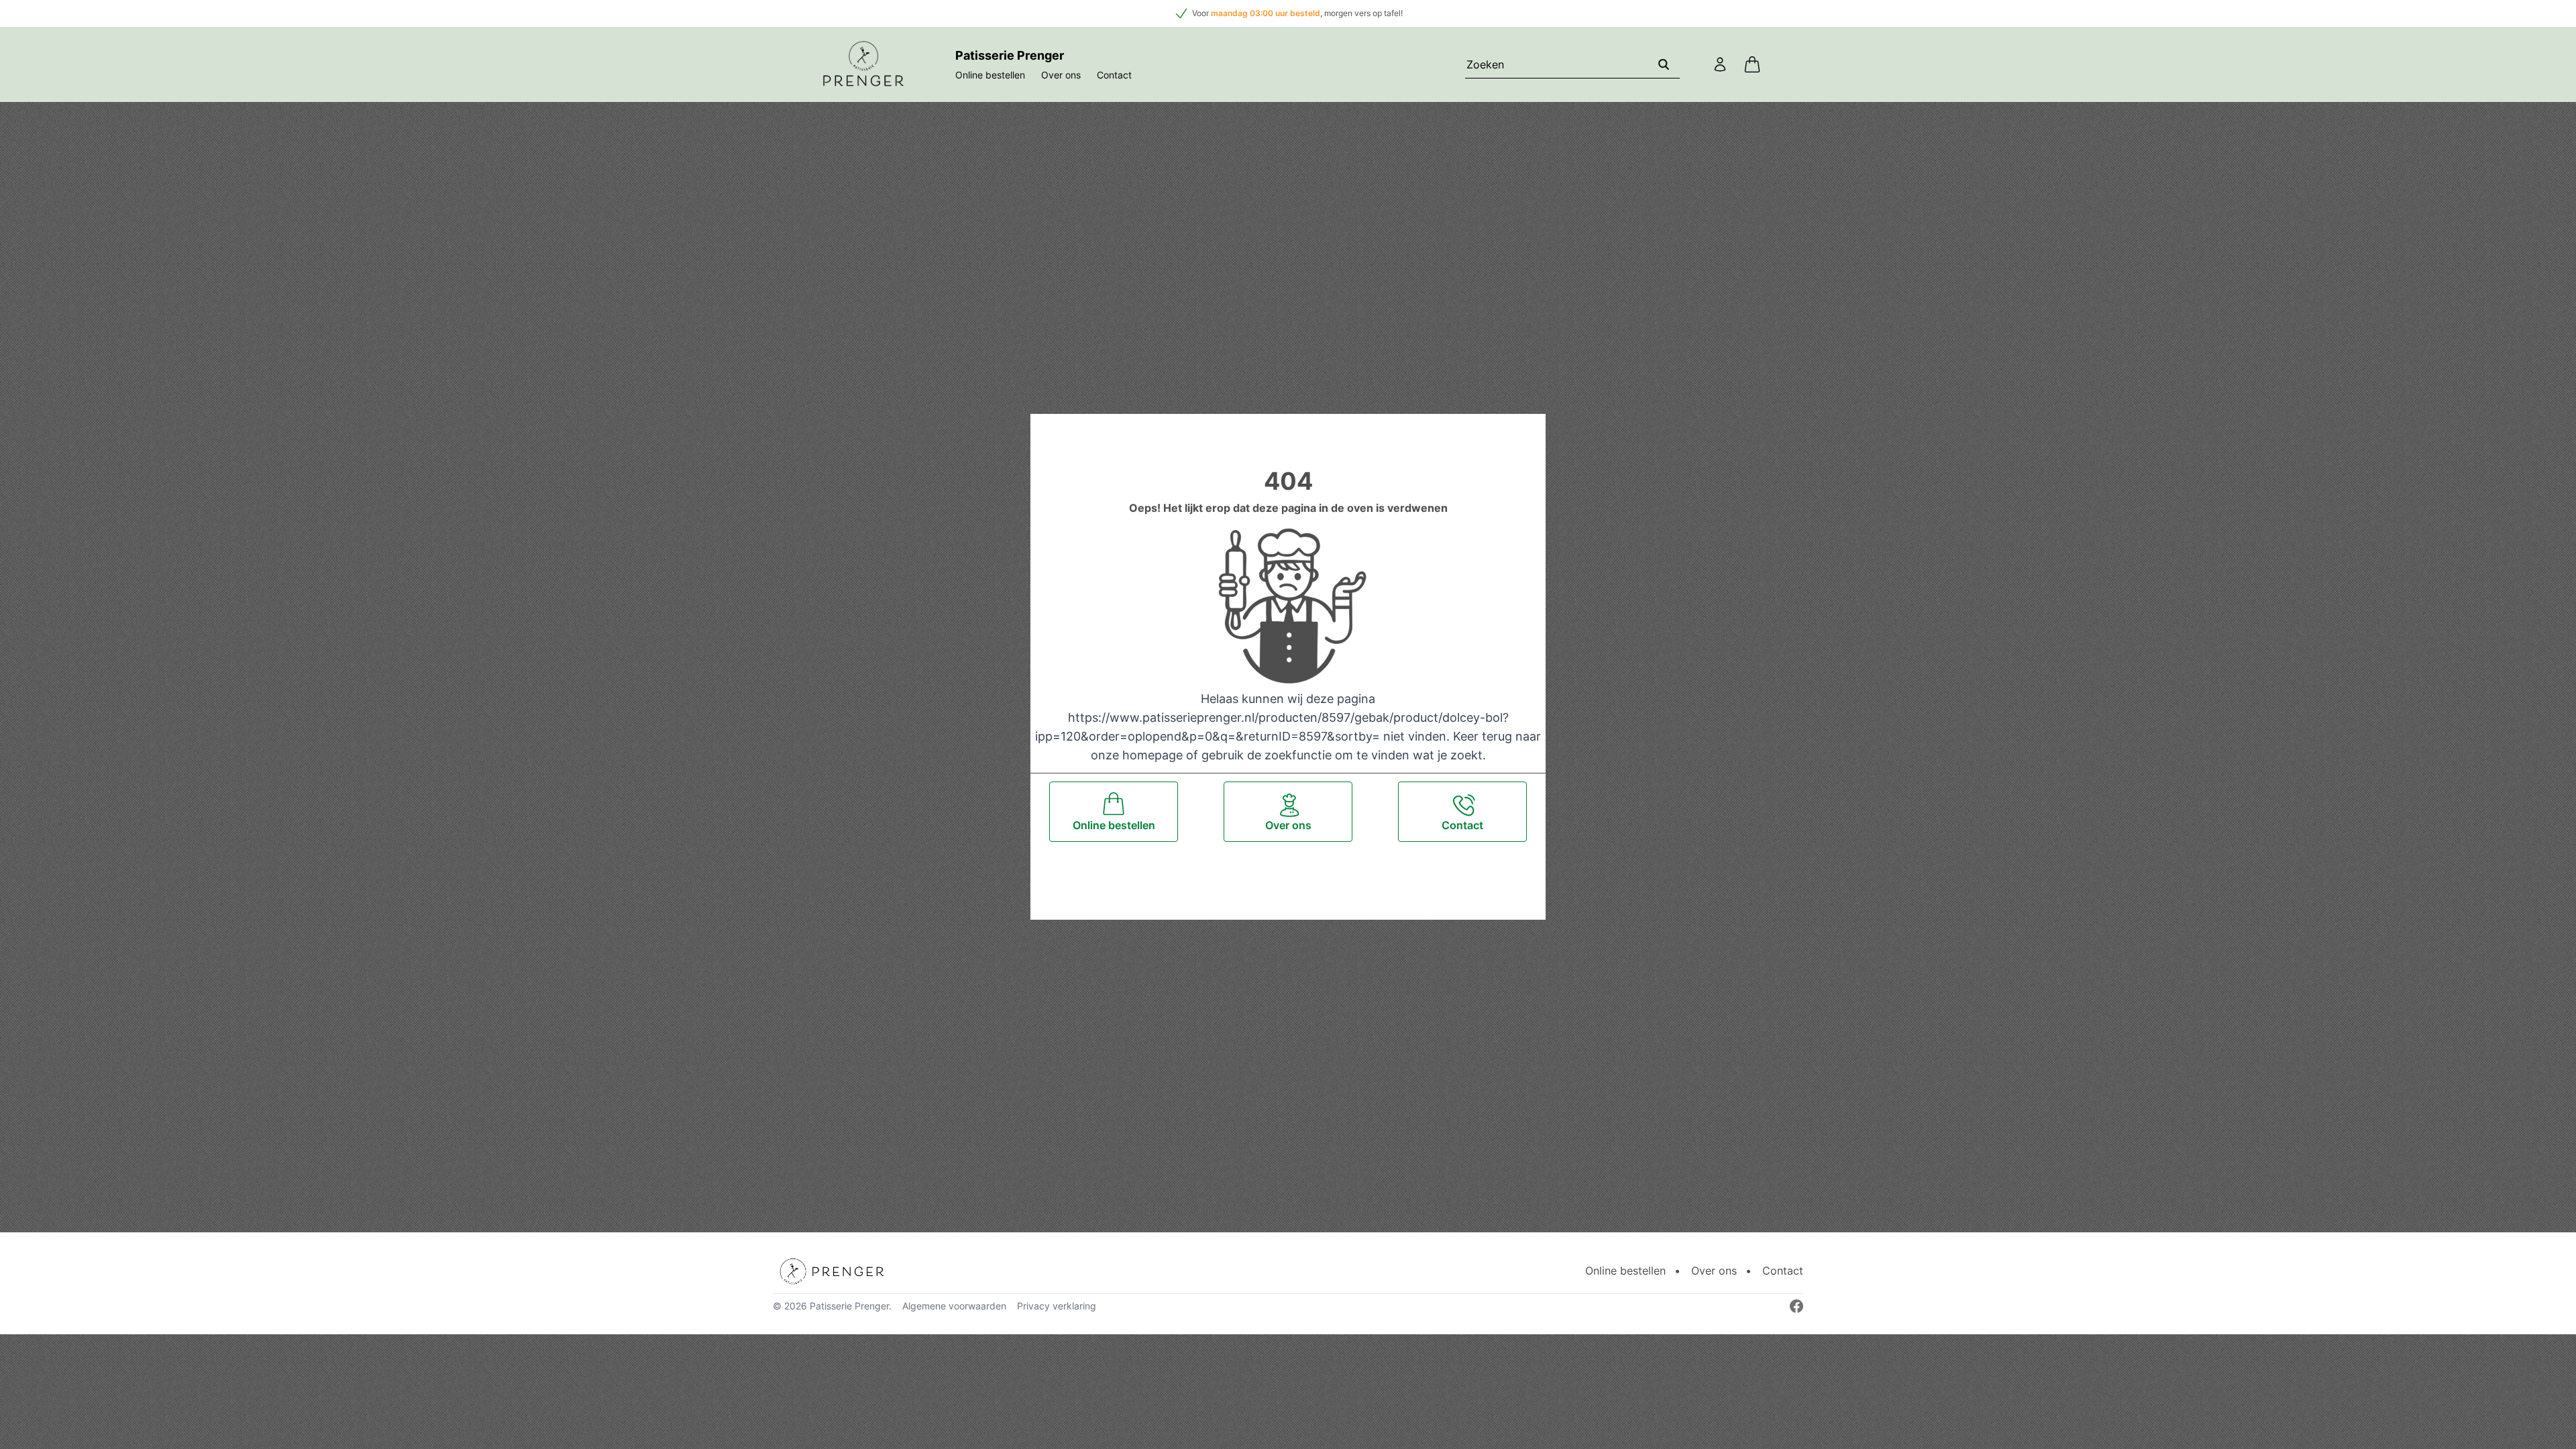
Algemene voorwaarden (954, 1306)
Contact (1114, 75)
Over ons (1061, 75)
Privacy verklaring (1057, 1306)
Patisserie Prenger (849, 1306)
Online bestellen (990, 75)
